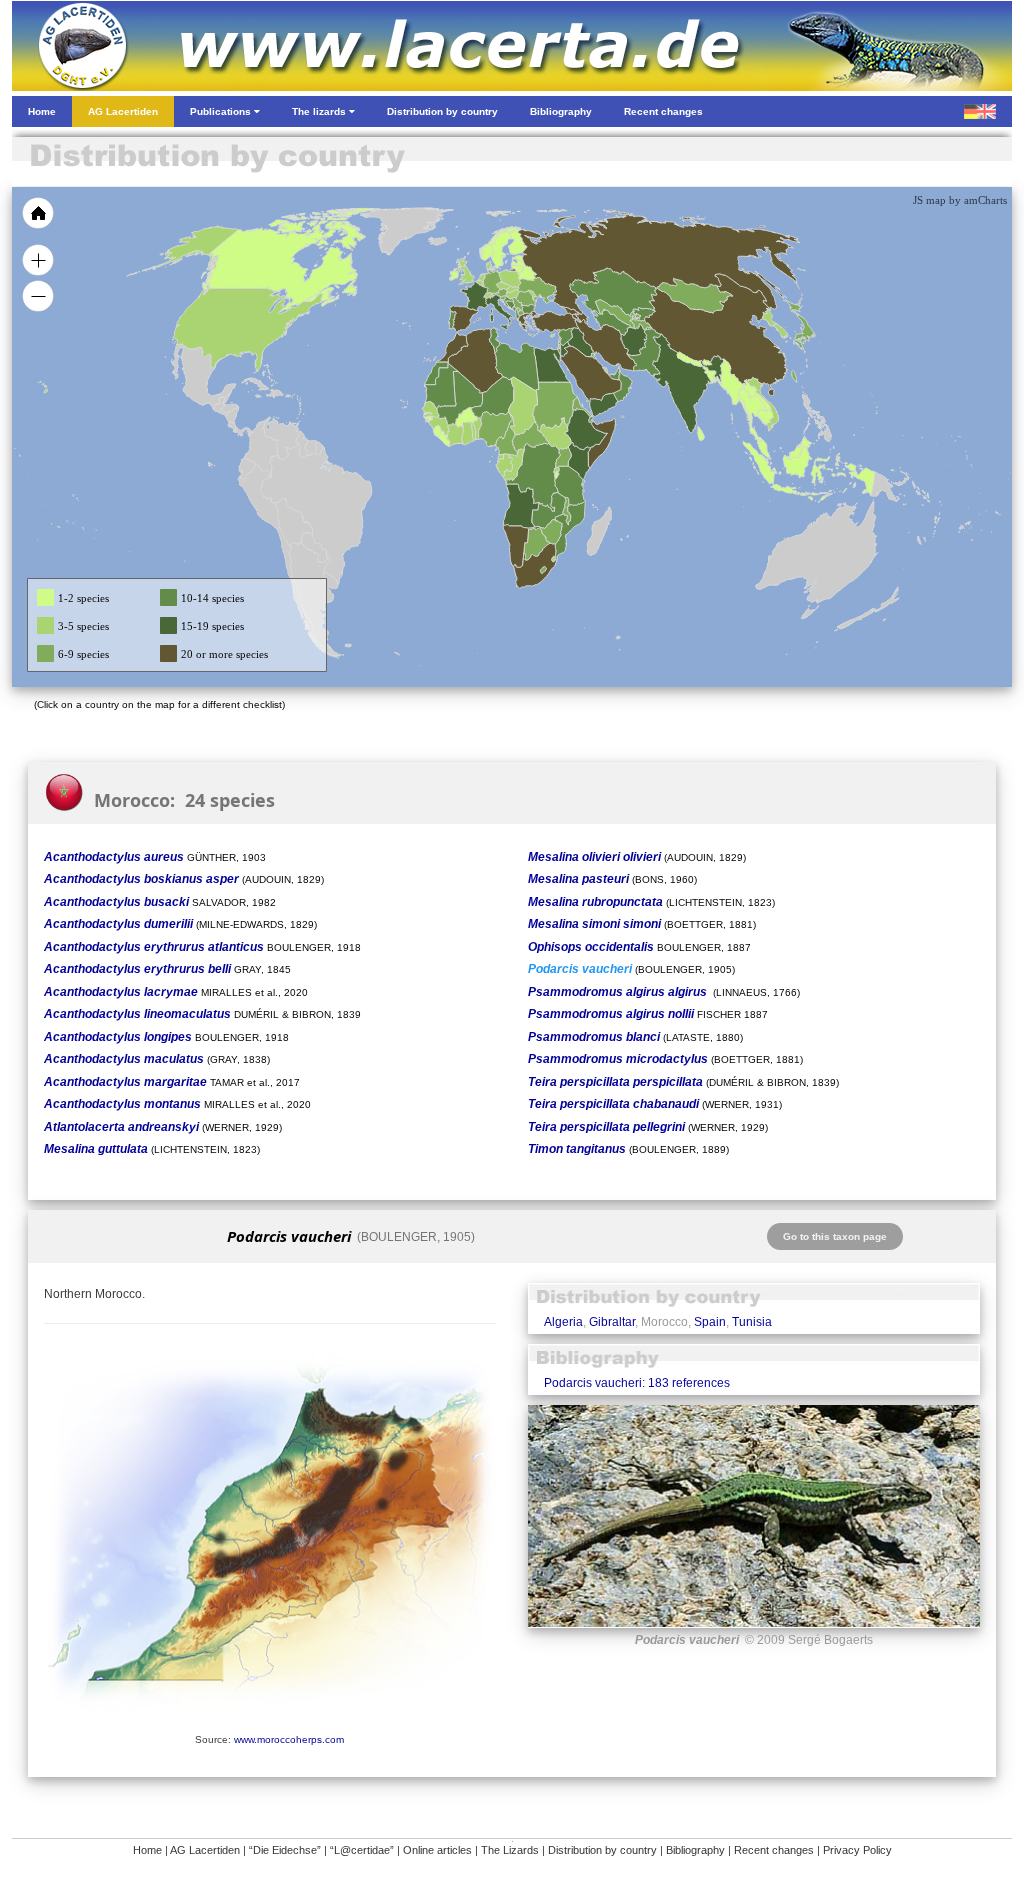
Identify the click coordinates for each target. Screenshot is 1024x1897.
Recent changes (774, 1850)
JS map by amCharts (960, 200)
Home (147, 1850)
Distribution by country (602, 1850)
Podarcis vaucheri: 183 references (637, 1383)
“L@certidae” (362, 1850)
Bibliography (695, 1850)
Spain (710, 1322)
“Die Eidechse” (285, 1850)
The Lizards (510, 1850)
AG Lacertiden (205, 1850)
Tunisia (752, 1322)
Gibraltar (612, 1322)
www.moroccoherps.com (289, 1739)
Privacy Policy (857, 1850)
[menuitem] (614, 374)
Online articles (437, 1850)
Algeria (563, 1322)
